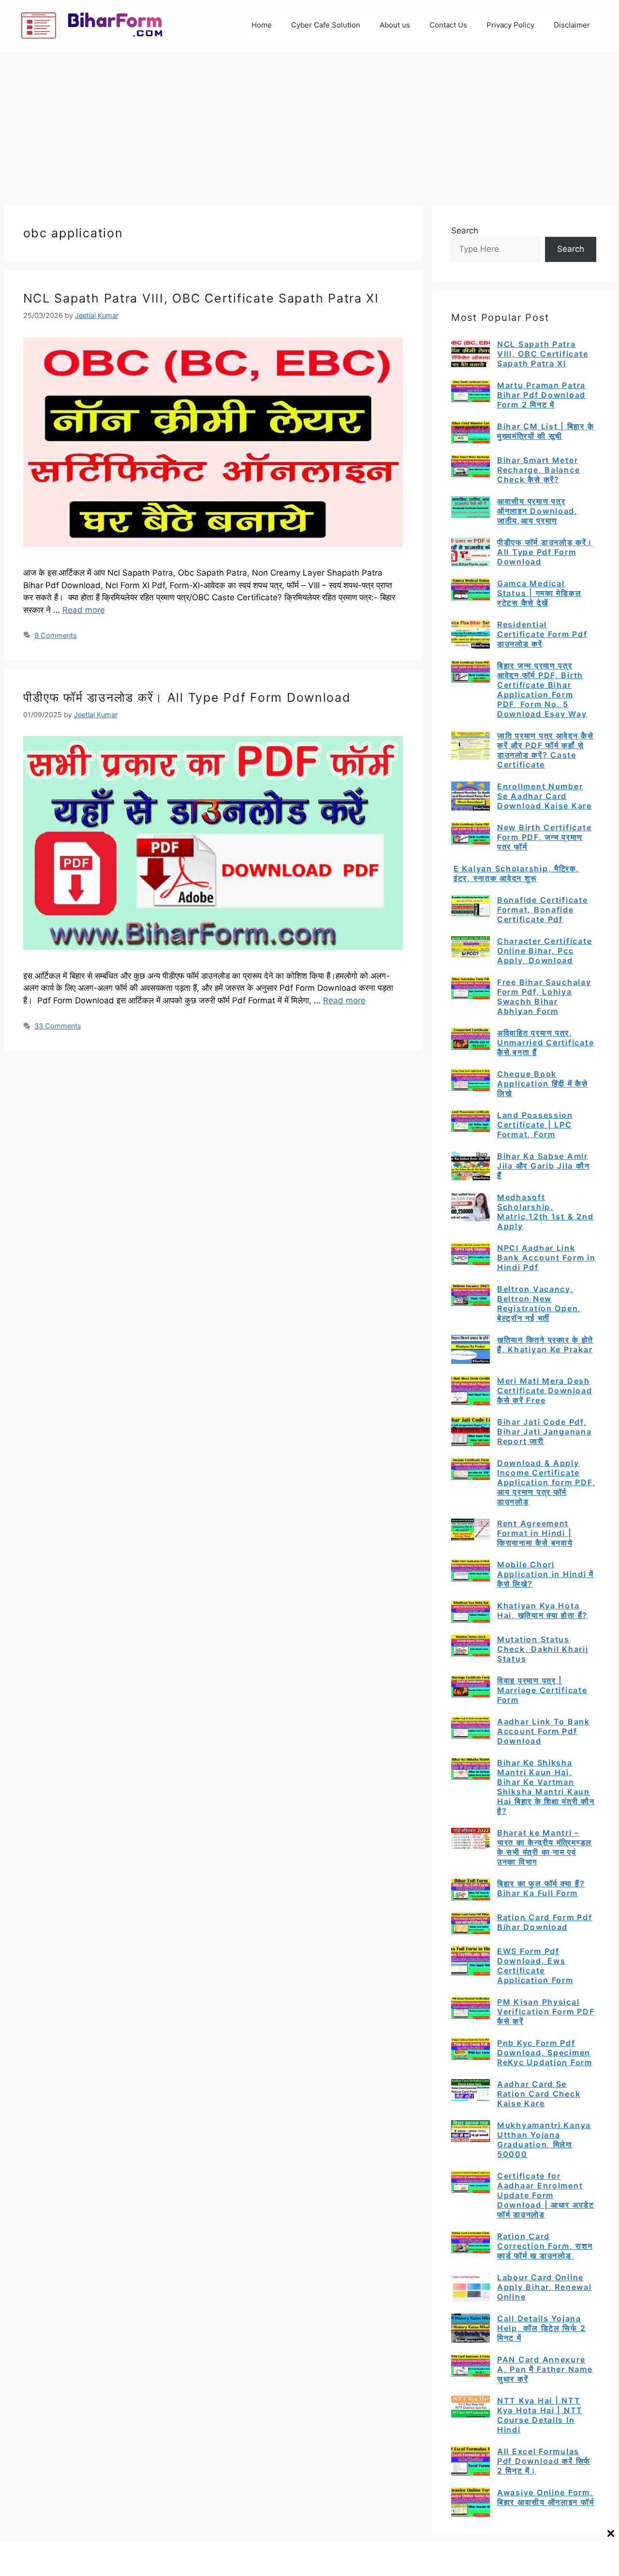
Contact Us (448, 25)
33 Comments (58, 1026)
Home (262, 25)
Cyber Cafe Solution (326, 25)
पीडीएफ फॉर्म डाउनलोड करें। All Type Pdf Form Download (187, 697)
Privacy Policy (510, 25)
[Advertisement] (309, 123)
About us (395, 25)
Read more (84, 610)
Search (465, 231)
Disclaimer (572, 25)
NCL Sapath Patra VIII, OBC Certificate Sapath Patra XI (201, 298)
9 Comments (56, 635)
